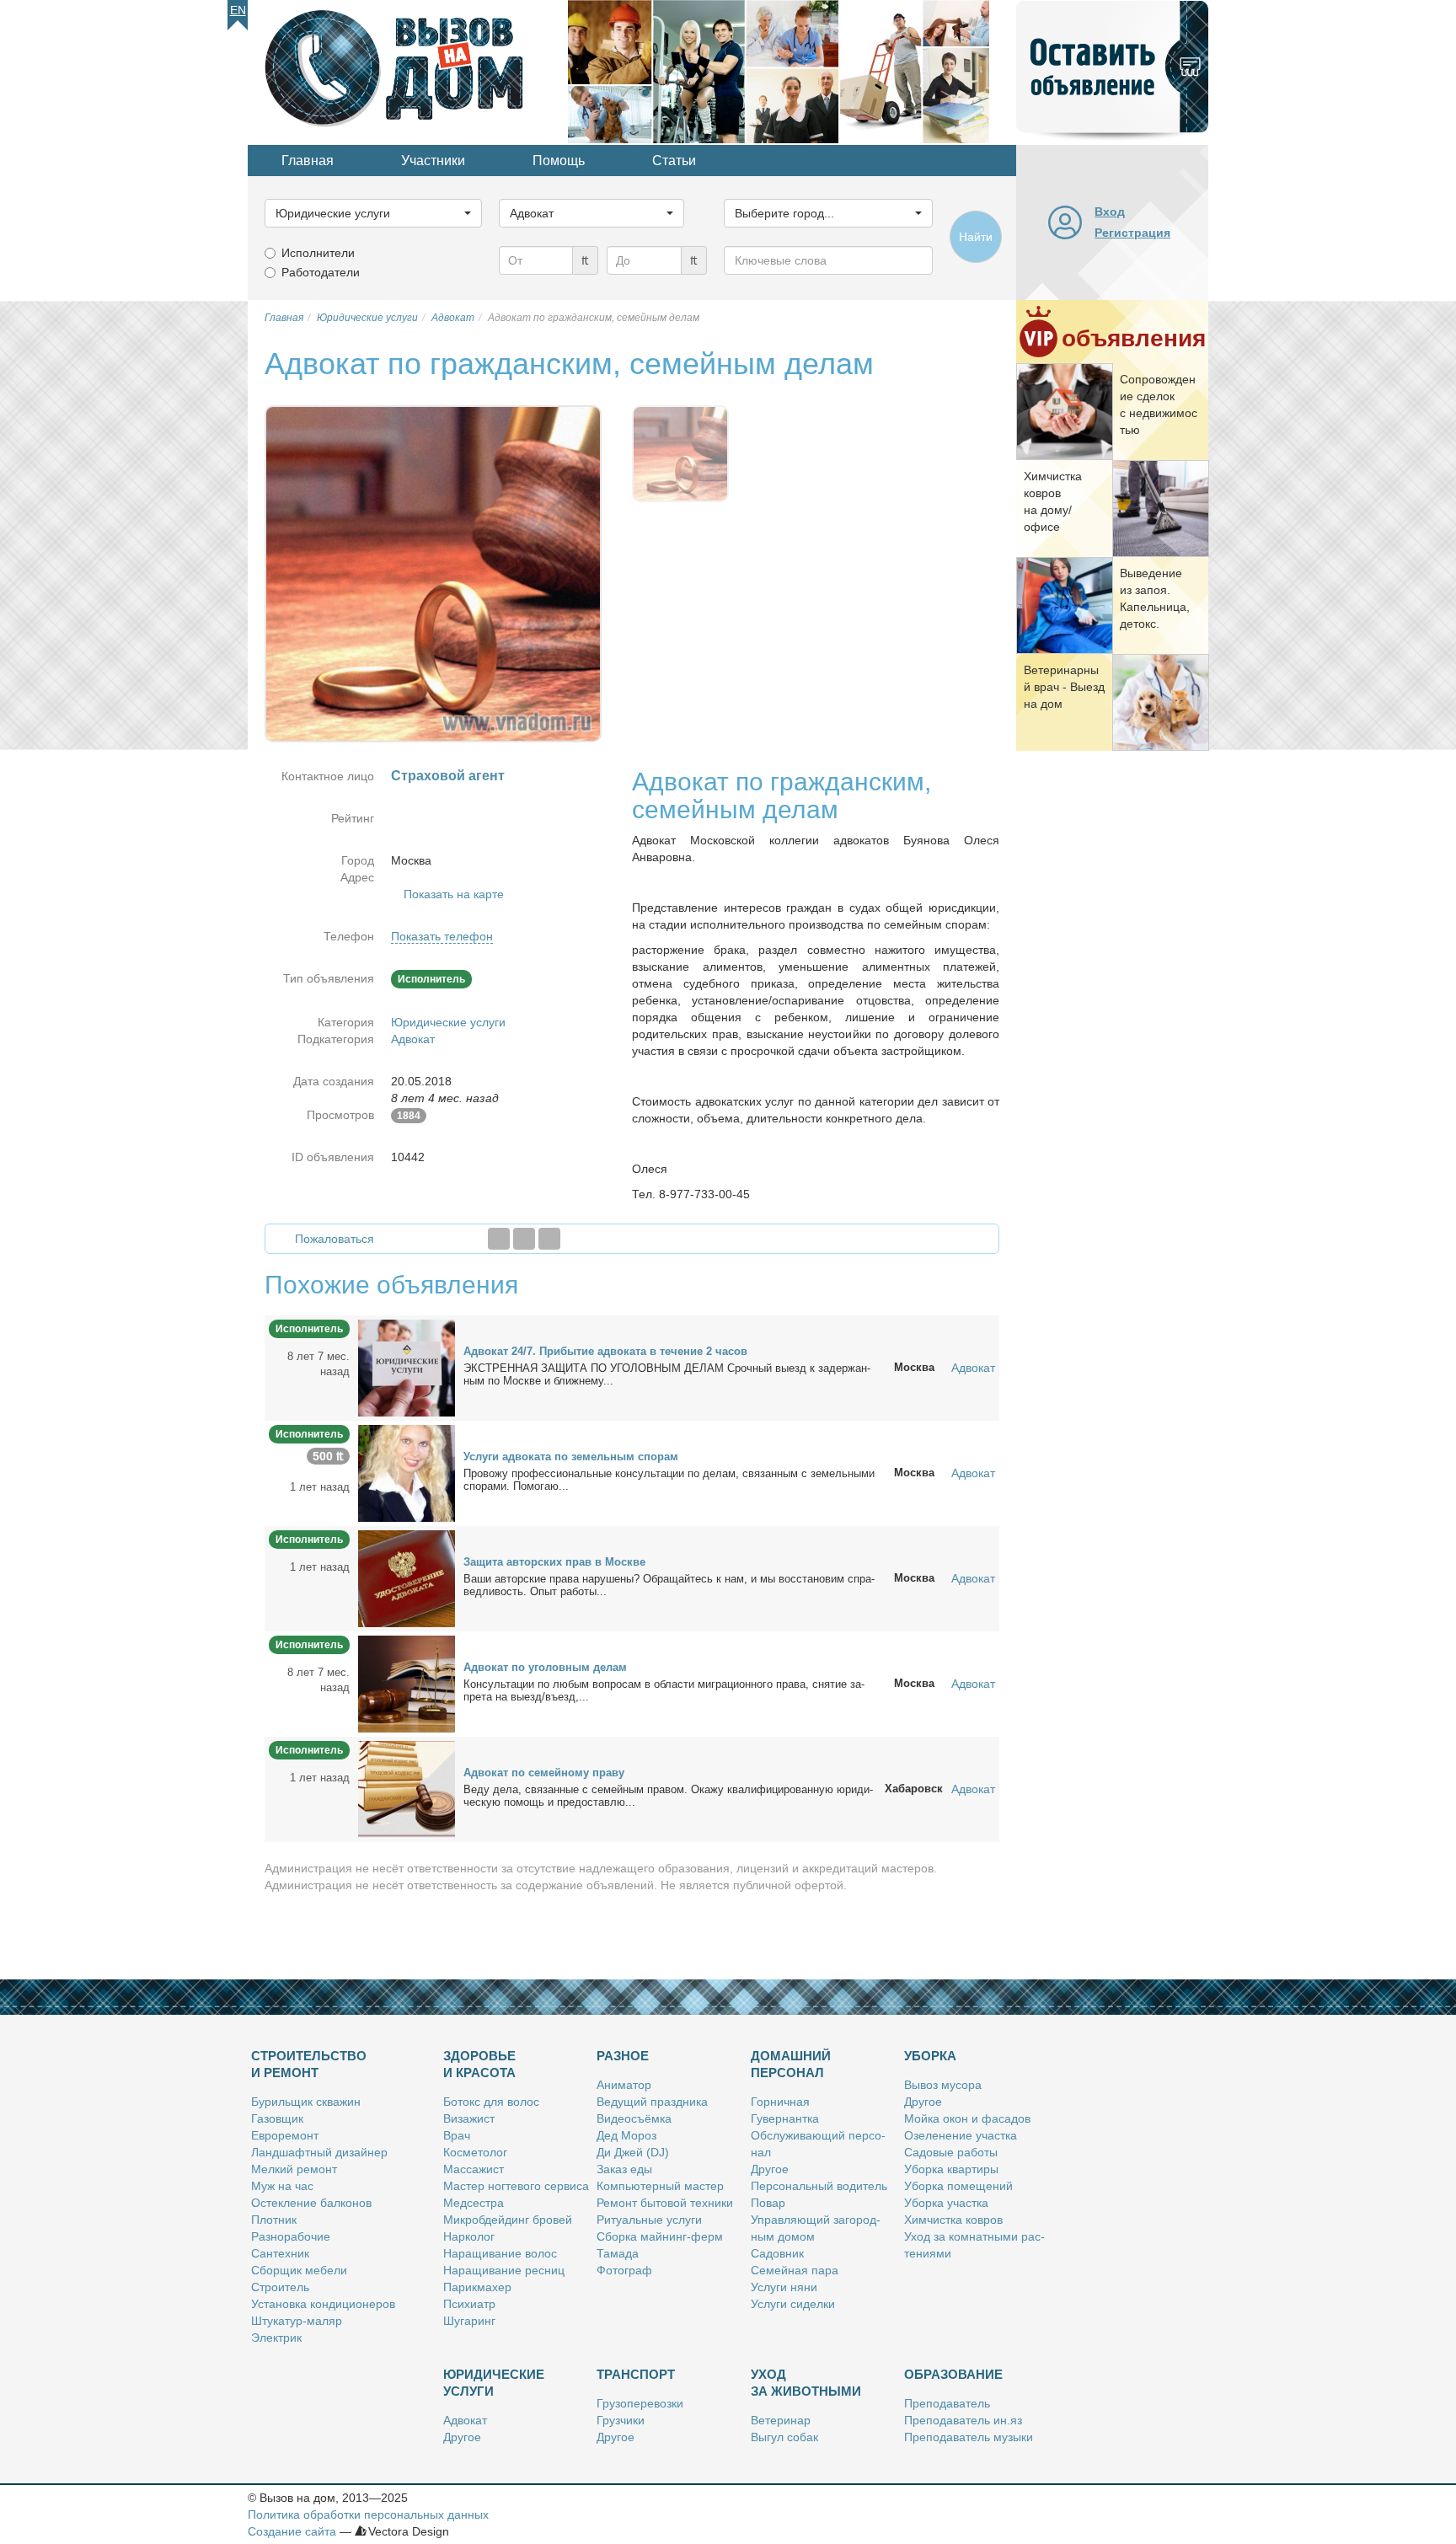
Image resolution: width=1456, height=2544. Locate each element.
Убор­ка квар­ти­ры (951, 2169)
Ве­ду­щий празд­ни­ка (652, 2102)
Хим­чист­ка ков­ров (953, 2220)
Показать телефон (442, 936)
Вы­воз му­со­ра (943, 2085)
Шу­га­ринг (469, 2321)
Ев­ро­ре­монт (285, 2135)
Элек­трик (276, 2338)
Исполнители (318, 253)
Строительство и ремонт (309, 2064)
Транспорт (636, 2374)
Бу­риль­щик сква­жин (306, 2102)
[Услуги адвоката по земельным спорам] (407, 1472)
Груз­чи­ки (621, 2420)
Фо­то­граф (624, 2270)
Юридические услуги (448, 1022)
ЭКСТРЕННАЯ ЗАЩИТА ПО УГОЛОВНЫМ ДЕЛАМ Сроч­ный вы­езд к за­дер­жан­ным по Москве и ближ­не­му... (667, 1374)
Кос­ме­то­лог (475, 2152)
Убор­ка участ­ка (946, 2203)
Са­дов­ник (777, 2253)
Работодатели (321, 272)
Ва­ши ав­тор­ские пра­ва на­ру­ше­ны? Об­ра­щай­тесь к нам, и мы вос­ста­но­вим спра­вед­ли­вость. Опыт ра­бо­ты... (669, 1585)
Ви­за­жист (469, 2118)
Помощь (559, 161)
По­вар (768, 2203)
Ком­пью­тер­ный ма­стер (660, 2186)
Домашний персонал (791, 2064)
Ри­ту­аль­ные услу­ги (649, 2220)
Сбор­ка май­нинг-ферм (660, 2236)
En (238, 10)
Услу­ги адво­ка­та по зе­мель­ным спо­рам (571, 1457)
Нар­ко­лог (469, 2236)
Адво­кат (465, 2420)
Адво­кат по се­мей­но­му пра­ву (544, 1773)
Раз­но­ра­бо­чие (291, 2236)
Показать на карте (454, 894)
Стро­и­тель (280, 2287)
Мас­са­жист (474, 2169)
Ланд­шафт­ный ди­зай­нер (319, 2152)
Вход (1110, 212)
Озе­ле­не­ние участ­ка (961, 2135)
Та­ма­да (618, 2253)
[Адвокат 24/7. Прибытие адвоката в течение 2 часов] (407, 1367)
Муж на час (282, 2186)
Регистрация (1132, 233)
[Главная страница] (408, 71)
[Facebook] (499, 1239)
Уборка (930, 2056)
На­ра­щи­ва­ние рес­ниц (504, 2270)
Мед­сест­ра (474, 2203)
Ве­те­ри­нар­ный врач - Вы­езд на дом (1064, 687)
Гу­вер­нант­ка (785, 2118)
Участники (433, 161)
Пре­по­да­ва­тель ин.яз (963, 2420)
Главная (308, 161)
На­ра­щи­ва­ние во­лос (500, 2253)
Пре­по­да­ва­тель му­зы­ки (969, 2437)
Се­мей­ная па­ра (795, 2270)
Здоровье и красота (479, 2064)
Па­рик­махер (477, 2287)
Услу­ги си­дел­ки (793, 2304)
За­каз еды (624, 2169)
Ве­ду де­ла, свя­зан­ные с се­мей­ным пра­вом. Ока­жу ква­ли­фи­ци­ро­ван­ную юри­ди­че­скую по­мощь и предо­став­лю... (668, 1796)
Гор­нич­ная (780, 2102)
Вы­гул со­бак (784, 2437)
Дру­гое (770, 2169)
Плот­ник (274, 2220)
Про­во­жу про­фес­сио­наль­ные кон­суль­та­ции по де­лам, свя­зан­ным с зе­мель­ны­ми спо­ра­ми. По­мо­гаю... (669, 1480)
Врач (457, 2135)
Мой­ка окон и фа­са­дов (967, 2118)
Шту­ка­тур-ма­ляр (297, 2321)
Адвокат (413, 1039)
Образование (953, 2374)
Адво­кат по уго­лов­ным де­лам (545, 1667)
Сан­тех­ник (280, 2253)
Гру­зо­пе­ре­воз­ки (640, 2403)
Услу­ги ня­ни (784, 2287)
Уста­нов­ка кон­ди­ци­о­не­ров (323, 2304)
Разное (623, 2056)
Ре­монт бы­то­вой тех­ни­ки (665, 2203)
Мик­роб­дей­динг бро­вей (508, 2220)
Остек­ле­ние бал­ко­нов (311, 2203)
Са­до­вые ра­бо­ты (951, 2152)
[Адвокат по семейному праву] (407, 1788)
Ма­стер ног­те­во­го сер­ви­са (516, 2186)
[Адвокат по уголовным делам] (407, 1683)
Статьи (674, 161)
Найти (976, 237)
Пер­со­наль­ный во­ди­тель (819, 2186)
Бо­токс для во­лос (491, 2102)
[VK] (549, 1239)
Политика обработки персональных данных (368, 2515)
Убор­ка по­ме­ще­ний (958, 2186)
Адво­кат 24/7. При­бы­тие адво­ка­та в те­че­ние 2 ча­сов (605, 1351)
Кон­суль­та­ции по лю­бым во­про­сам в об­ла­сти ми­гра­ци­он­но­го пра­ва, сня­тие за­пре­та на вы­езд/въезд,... (664, 1690)
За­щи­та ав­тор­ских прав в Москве (554, 1562)
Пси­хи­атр (469, 2304)
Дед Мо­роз (626, 2135)
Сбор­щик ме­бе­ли (299, 2270)
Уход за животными (806, 2383)
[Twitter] (524, 1239)
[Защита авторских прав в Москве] (407, 1577)
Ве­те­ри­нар (781, 2420)
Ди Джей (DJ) (633, 2152)
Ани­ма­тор (624, 2085)
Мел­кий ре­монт (294, 2169)
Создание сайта (292, 2531)
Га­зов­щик (277, 2118)
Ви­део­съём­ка (634, 2118)
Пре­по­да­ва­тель (947, 2403)
